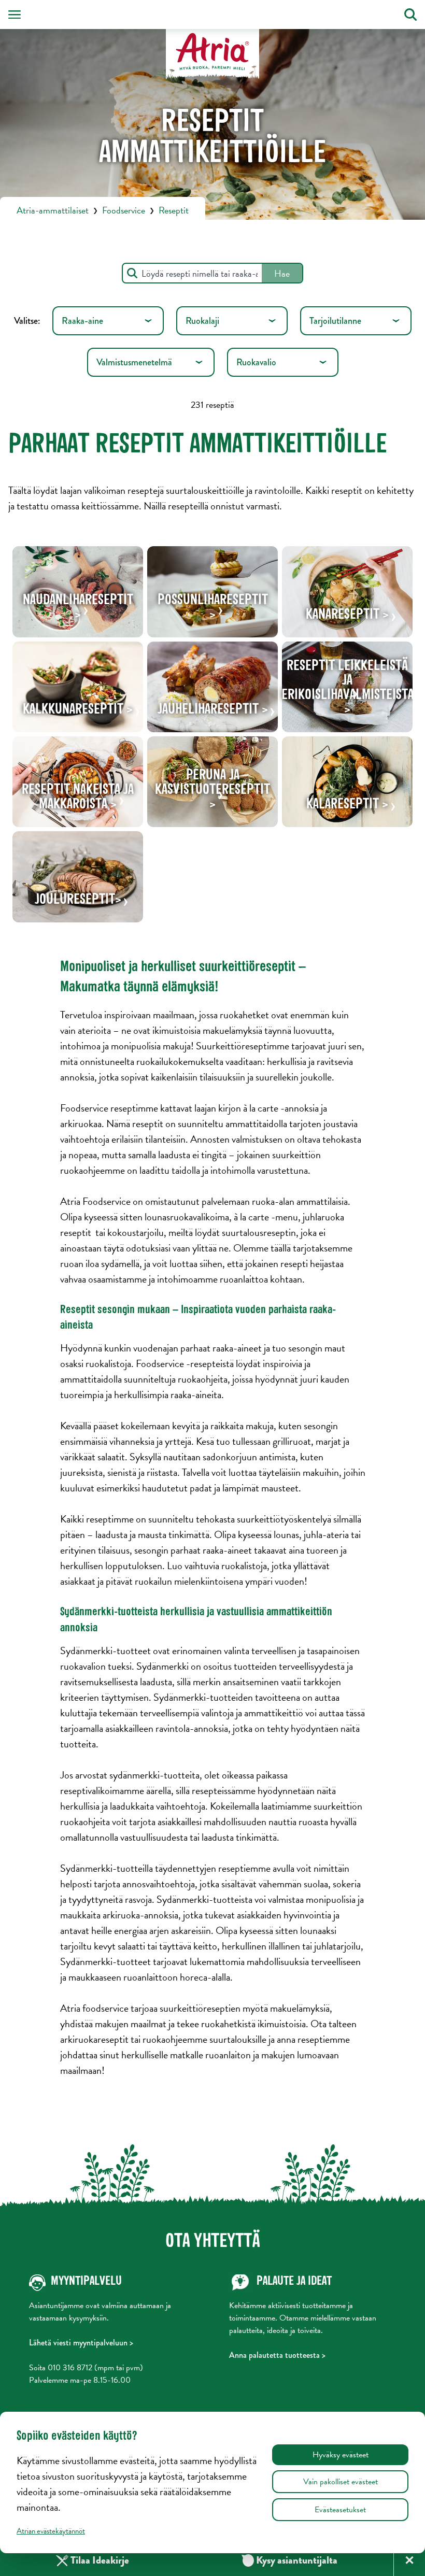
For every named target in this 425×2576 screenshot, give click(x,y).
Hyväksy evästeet (341, 2455)
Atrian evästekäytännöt (51, 2531)
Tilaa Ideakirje (100, 2560)
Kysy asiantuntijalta (290, 2560)
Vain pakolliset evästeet (341, 2482)
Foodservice (124, 210)
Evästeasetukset (340, 2510)
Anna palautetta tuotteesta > (277, 2355)
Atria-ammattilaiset (53, 210)
